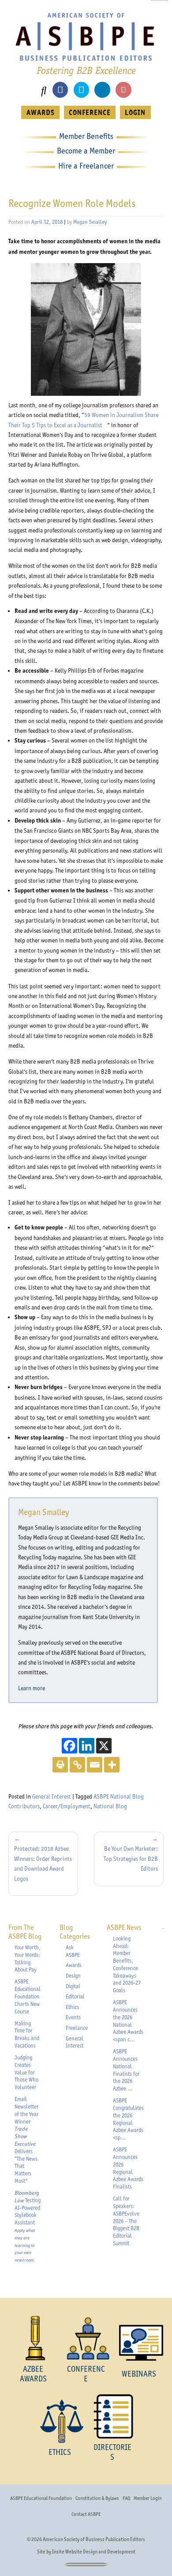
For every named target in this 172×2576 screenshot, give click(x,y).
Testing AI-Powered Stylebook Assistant (28, 2226)
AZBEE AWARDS (33, 2374)
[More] (112, 1765)
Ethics (72, 2007)
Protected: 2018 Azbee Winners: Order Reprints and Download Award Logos (43, 1863)
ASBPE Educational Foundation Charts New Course (28, 1996)
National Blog (110, 1806)
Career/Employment (67, 1806)
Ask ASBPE (73, 1951)
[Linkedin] (87, 1746)
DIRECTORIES (112, 2452)
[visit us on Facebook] (60, 90)
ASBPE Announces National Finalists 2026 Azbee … (126, 2070)
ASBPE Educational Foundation (41, 2498)
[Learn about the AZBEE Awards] (33, 2338)
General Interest (52, 1796)
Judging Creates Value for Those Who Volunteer (26, 2072)
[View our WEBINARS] (139, 2343)
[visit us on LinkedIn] (102, 90)
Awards (74, 1965)
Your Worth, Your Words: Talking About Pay (28, 1958)
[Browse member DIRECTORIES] (112, 2416)
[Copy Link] (77, 1765)
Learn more (34, 1688)
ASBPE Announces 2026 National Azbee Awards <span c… (128, 2021)
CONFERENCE (90, 112)
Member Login (148, 2498)
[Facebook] (69, 1746)
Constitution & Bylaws (97, 2498)
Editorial (75, 1996)
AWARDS (41, 112)
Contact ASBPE (86, 2514)
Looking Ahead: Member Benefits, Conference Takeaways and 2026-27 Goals (127, 1965)
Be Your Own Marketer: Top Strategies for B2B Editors (131, 1858)
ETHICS (60, 2452)
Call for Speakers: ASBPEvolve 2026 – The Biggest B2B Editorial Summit (126, 2221)
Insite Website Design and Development (94, 2552)
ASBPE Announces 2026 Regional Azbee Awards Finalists (128, 2168)
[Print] (60, 1765)
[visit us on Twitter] (81, 90)
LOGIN (135, 112)
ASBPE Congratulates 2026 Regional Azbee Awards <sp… (128, 2119)
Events (73, 2017)
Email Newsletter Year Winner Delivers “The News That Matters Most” (26, 2140)
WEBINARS (139, 2374)
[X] (104, 1746)
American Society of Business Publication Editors (94, 2539)
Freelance (77, 2028)
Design (73, 1976)
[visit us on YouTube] (123, 90)
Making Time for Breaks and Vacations (27, 2034)
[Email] (95, 1765)
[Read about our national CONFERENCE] (86, 2338)
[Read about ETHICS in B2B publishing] (60, 2421)
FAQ (126, 2498)
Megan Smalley (90, 222)
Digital (73, 1986)
